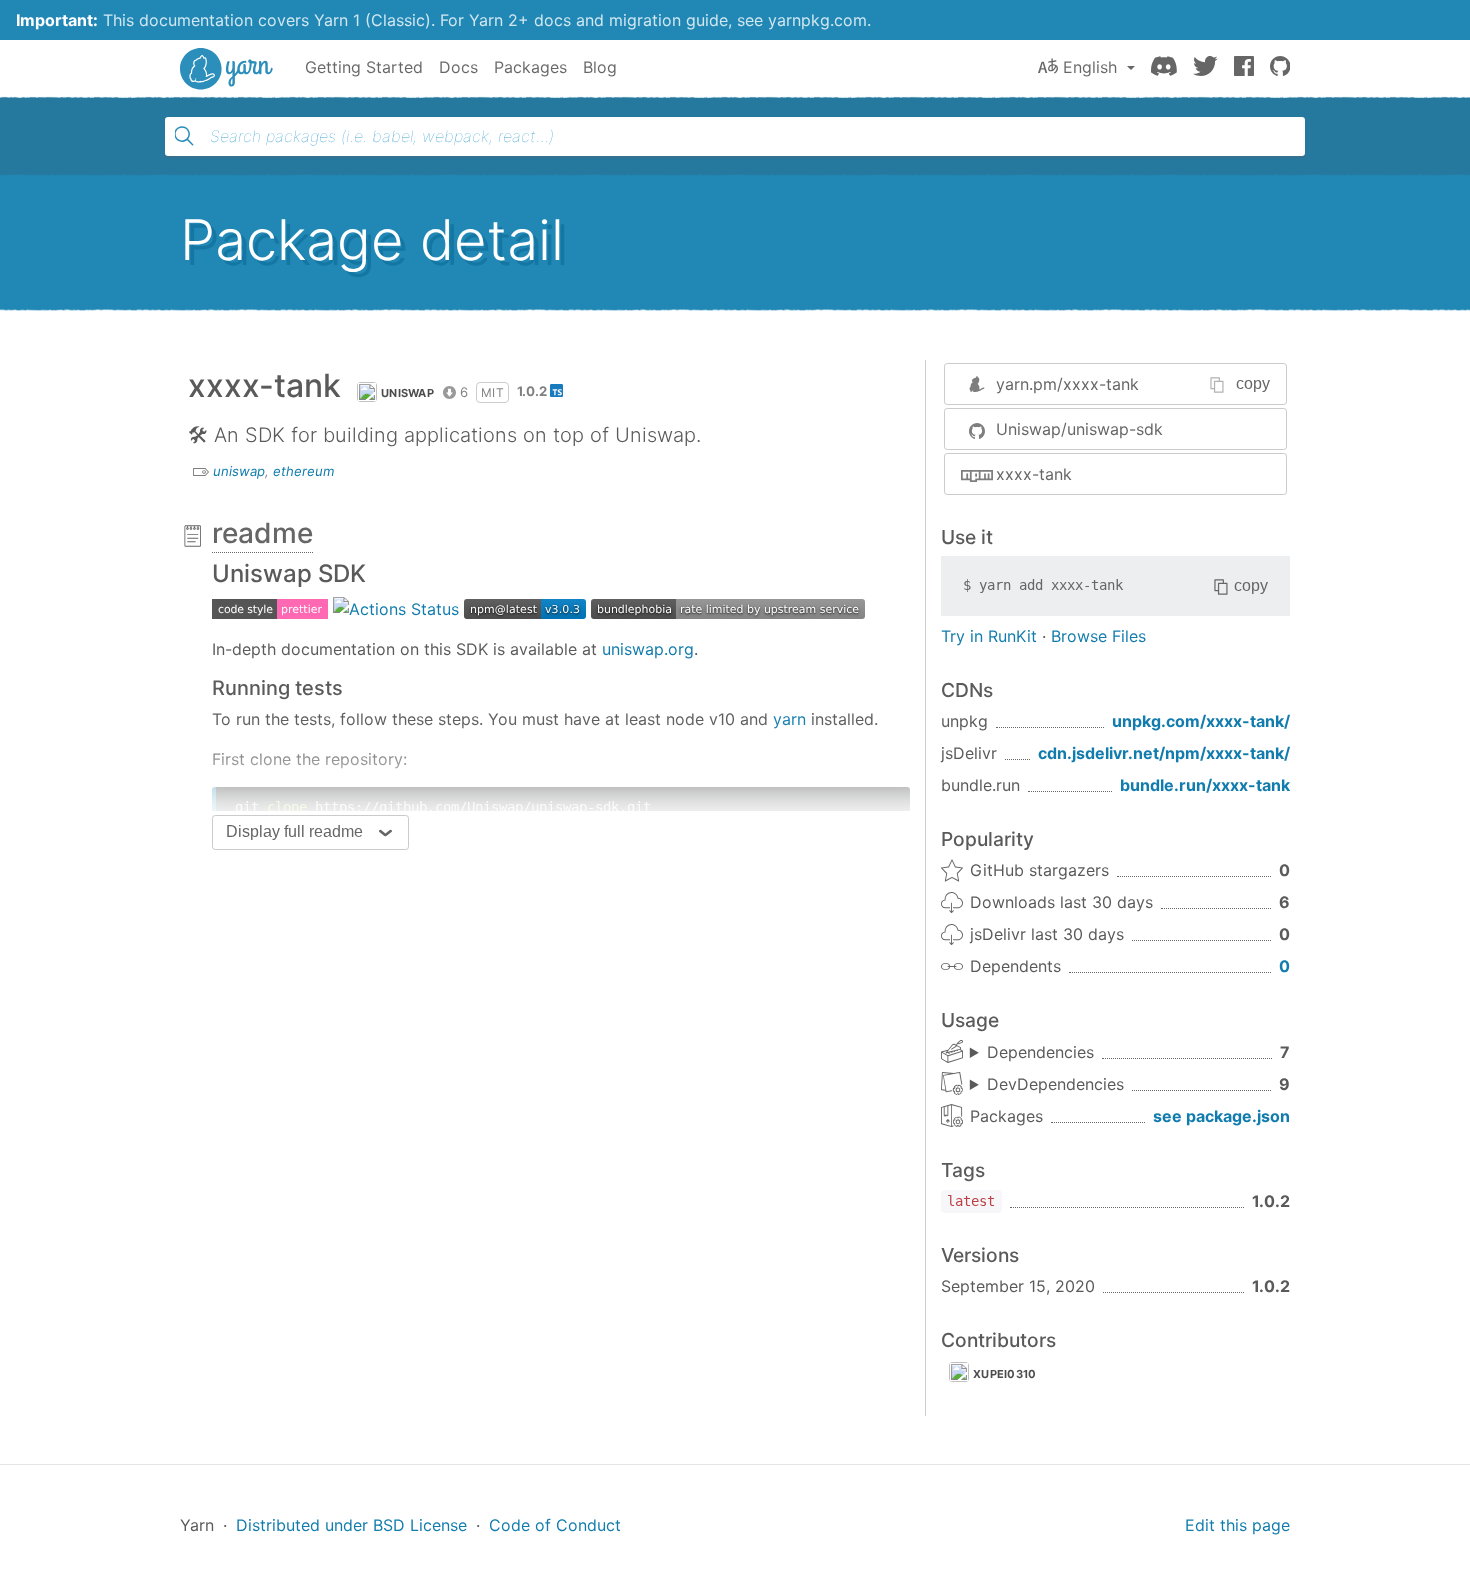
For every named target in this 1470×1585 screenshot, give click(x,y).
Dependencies (1040, 1052)
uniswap (239, 471)
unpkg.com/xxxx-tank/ (1201, 721)
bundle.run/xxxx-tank (1205, 785)
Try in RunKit (989, 636)
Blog (600, 67)
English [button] (1090, 67)
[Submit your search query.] (184, 136)
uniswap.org (648, 649)
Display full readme (294, 831)
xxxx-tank (1034, 474)
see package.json (1221, 1116)
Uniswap (407, 393)
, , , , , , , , (1047, 1085)
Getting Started (364, 67)
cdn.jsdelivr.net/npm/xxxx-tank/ (1164, 753)
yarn (789, 719)
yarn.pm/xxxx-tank (1067, 384)
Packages (530, 67)
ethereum (303, 471)
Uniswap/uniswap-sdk (1079, 429)
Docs (458, 67)
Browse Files (1098, 636)
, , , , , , (1032, 1053)
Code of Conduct (555, 1525)
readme (262, 533)
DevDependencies (1055, 1084)
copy (1253, 383)
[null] (270, 608)
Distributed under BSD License (351, 1525)
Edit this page (1237, 1525)
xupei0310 (1005, 1374)
